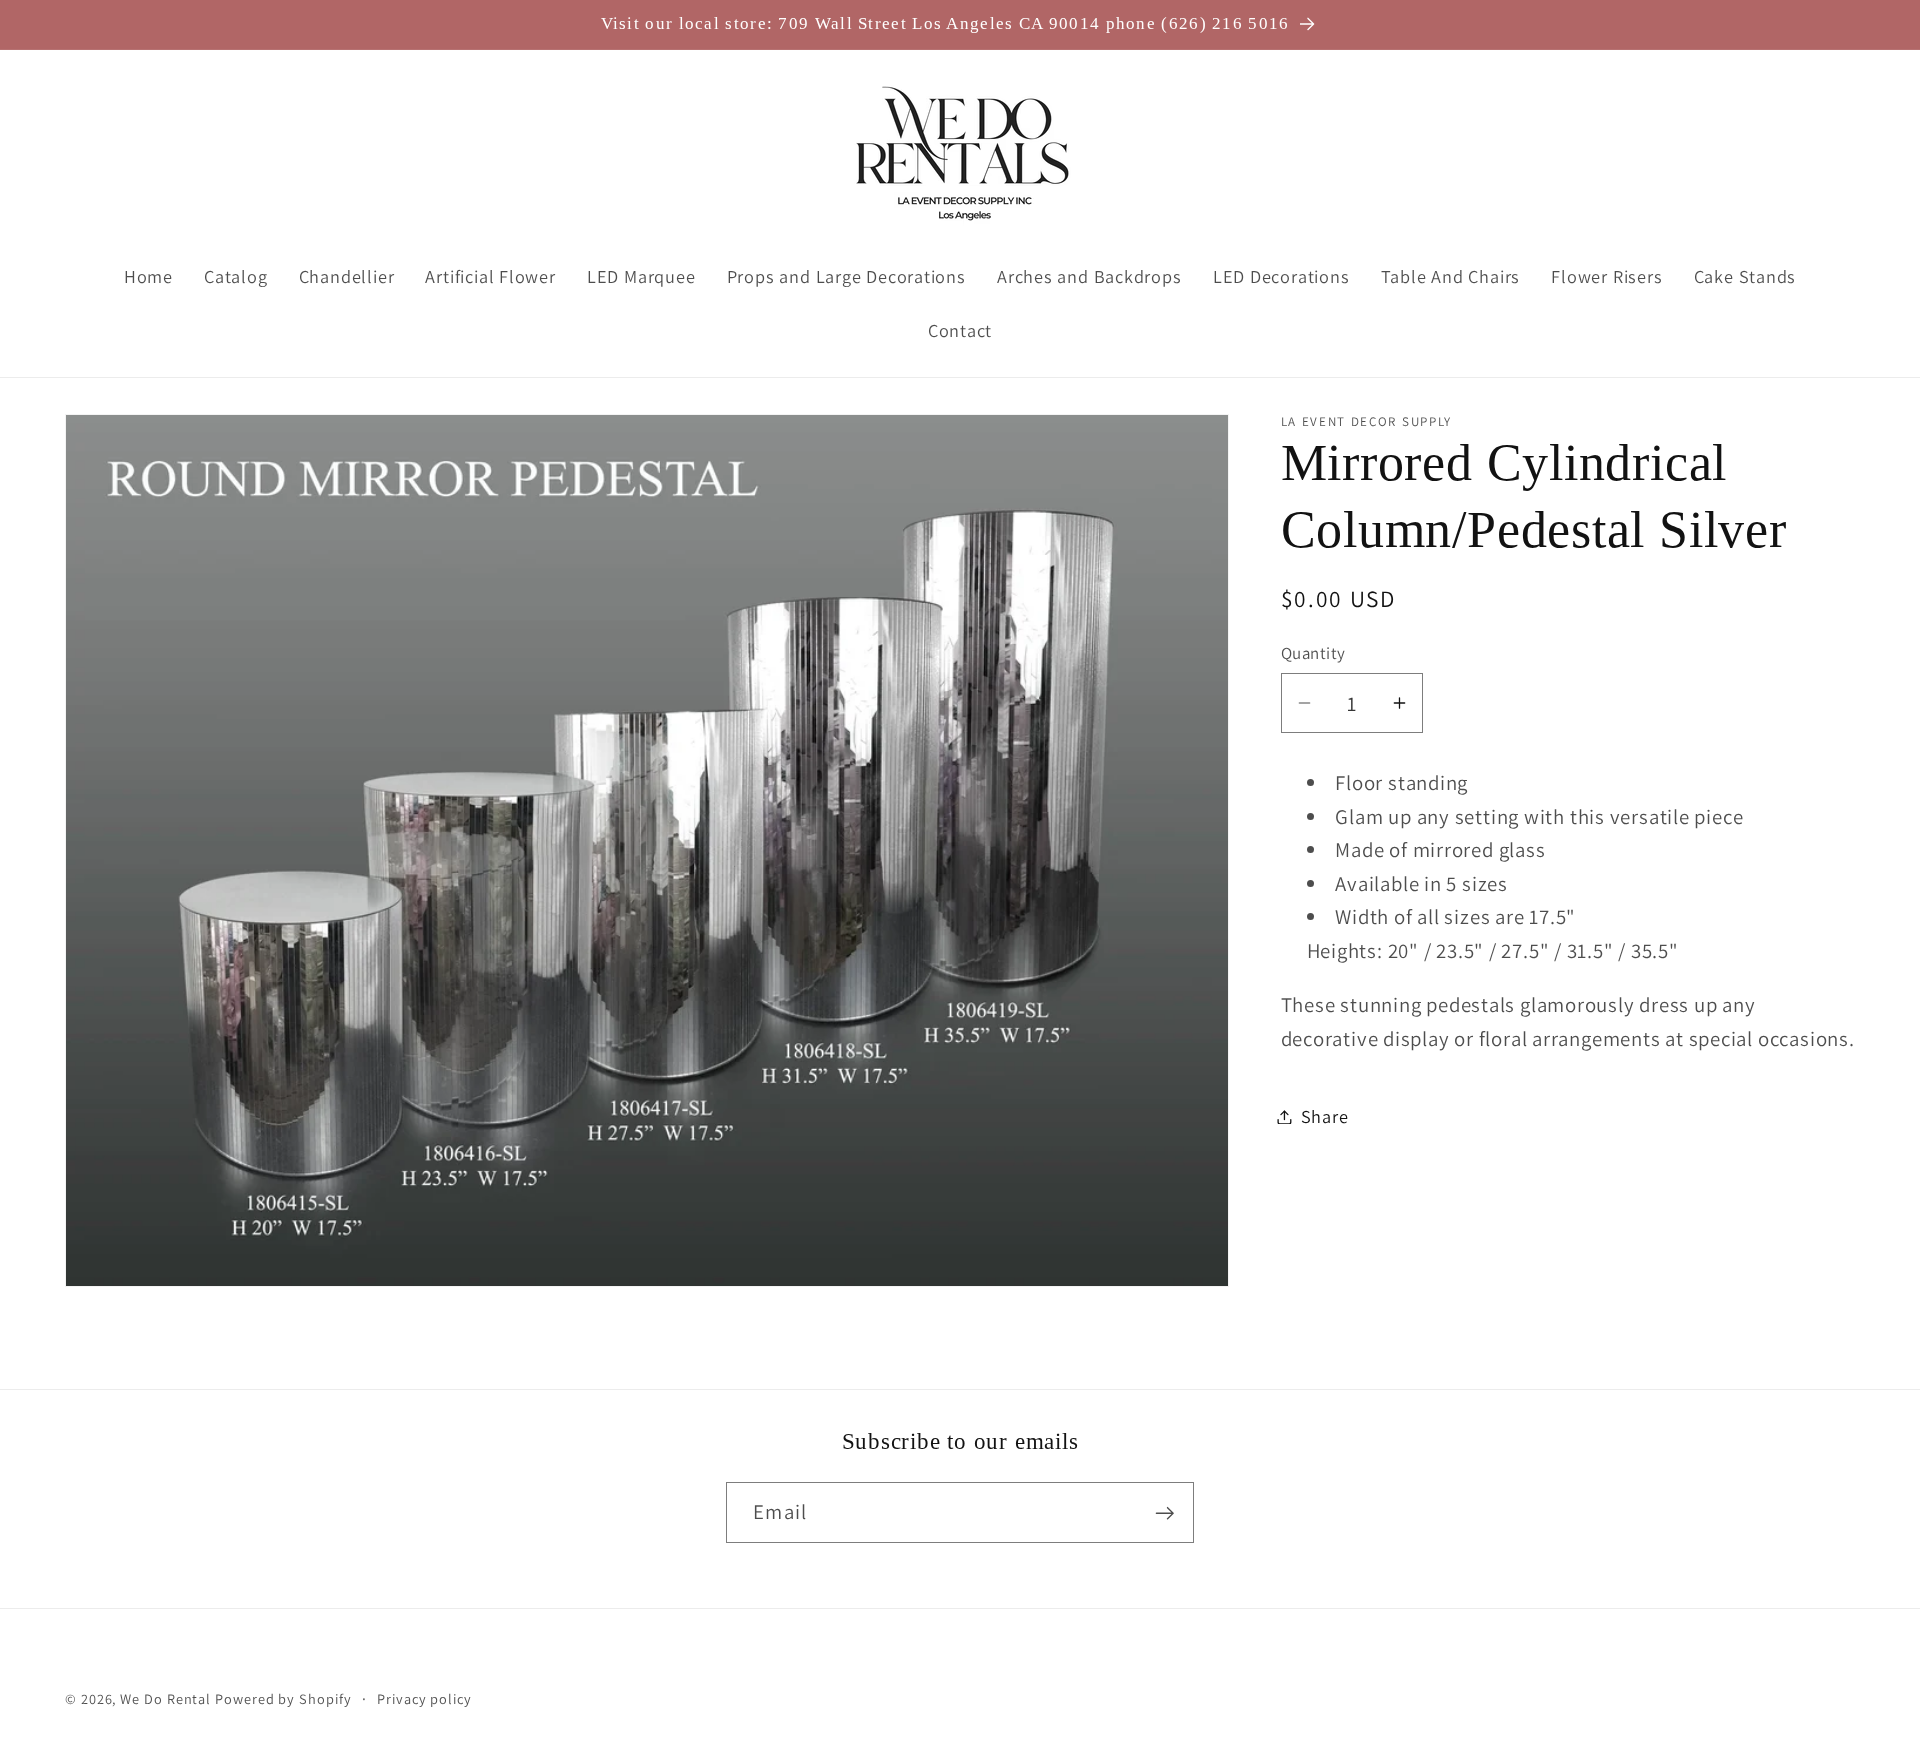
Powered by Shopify (283, 1698)
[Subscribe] (1164, 1513)
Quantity (1313, 653)
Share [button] (1325, 1116)
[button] (93, 153)
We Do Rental (165, 1698)
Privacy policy (424, 1698)
